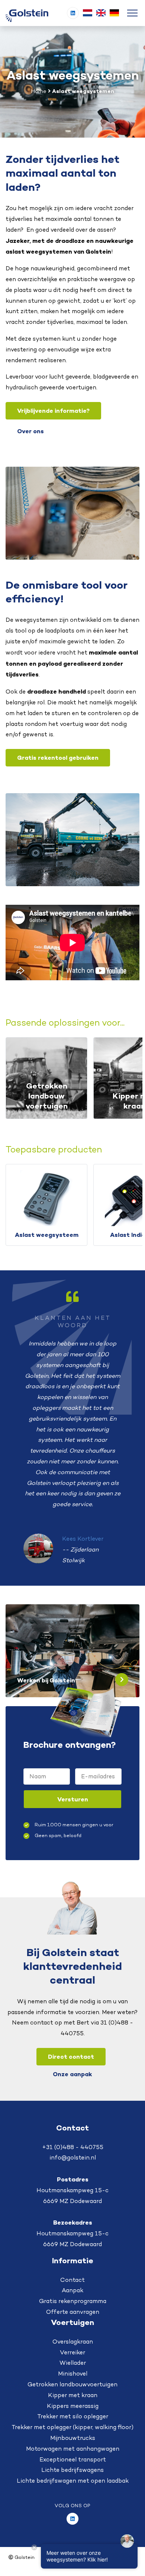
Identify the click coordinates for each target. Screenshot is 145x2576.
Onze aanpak (72, 2074)
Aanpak (72, 2290)
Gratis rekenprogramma (73, 2301)
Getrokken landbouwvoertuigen (72, 2384)
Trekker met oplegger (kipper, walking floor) (72, 2427)
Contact (72, 2280)
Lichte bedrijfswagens (72, 2470)
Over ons (30, 431)
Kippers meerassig (73, 2406)
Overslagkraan (73, 2342)
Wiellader (73, 2363)
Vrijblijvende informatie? (53, 411)
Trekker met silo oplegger (73, 2416)
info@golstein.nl (73, 2157)
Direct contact (71, 2056)
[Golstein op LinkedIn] (73, 13)
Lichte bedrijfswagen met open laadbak (73, 2481)
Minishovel (73, 2374)
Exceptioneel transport (73, 2459)
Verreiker (72, 2352)
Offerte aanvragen (73, 2312)
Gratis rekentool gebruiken (58, 758)
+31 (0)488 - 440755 (73, 2147)
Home (39, 91)
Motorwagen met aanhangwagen (73, 2449)
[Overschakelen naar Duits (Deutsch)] (114, 13)
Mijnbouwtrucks (73, 2438)
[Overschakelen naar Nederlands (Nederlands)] (87, 13)
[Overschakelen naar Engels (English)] (101, 13)
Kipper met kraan (73, 2395)
